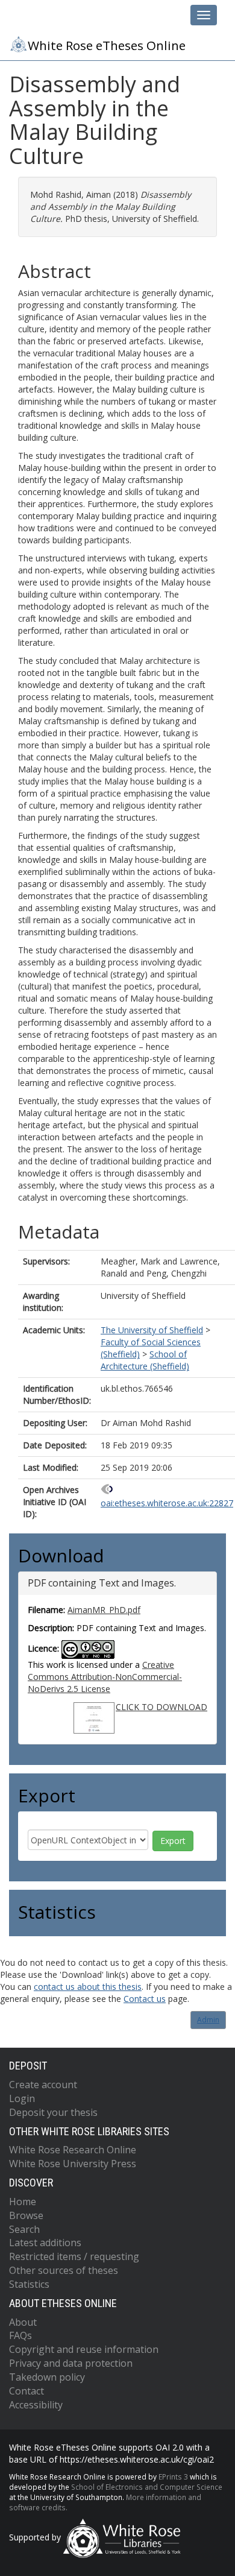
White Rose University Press (73, 2164)
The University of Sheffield (152, 1330)
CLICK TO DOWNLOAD (161, 1707)
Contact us (145, 1999)
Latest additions (45, 2243)
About (23, 2322)
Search (24, 2229)
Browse (26, 2215)
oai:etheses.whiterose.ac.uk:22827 (167, 1503)
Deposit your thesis (53, 2112)
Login (22, 2098)
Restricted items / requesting (74, 2256)
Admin (208, 2020)
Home (23, 2202)
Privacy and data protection (71, 2363)
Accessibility (36, 2405)
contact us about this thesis (88, 1987)
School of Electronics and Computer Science (147, 2487)
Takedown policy (47, 2377)
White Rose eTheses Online (107, 45)
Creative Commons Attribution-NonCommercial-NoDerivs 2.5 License (105, 1677)
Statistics (29, 2284)
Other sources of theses (64, 2270)
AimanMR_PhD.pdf (104, 1610)
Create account (43, 2085)
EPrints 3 (173, 2477)
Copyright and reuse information (84, 2349)
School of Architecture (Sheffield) (145, 1360)
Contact (27, 2391)
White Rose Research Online (73, 2150)
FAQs (20, 2335)
